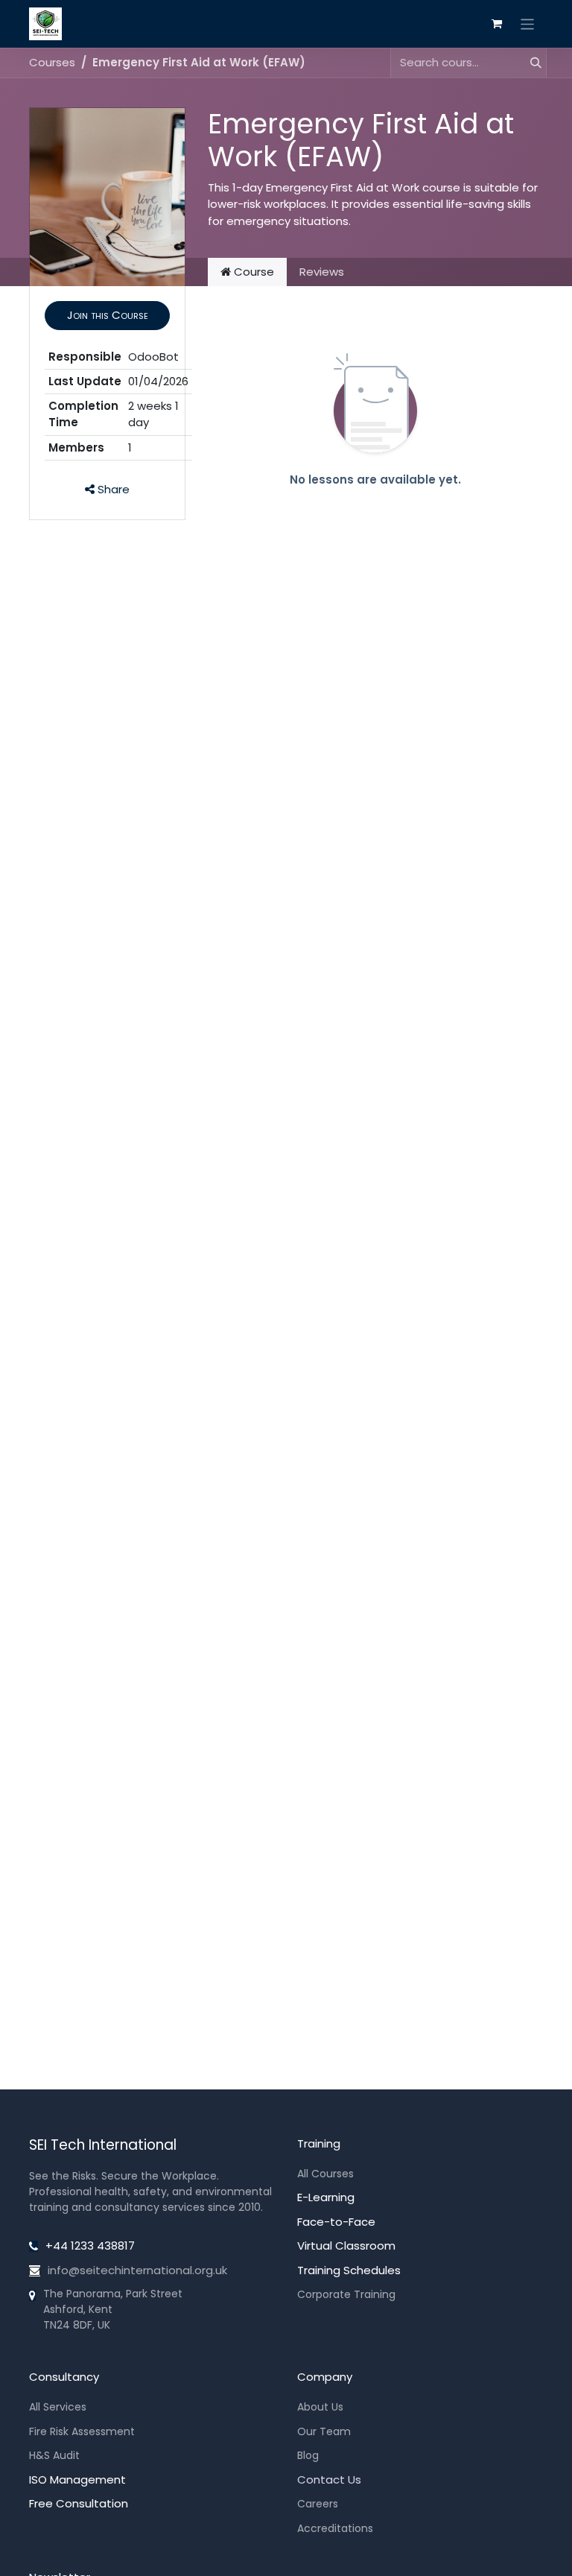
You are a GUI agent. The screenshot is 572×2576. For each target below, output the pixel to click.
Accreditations (335, 2528)
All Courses (325, 2174)
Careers (318, 2504)
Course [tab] (252, 272)
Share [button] (112, 489)
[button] (107, 316)
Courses (52, 62)
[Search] (530, 63)
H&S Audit (54, 2455)
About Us (320, 2407)
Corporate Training (346, 2294)
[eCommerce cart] (497, 24)
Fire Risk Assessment (82, 2431)
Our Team (324, 2431)
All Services (58, 2407)
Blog (308, 2455)
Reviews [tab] (322, 272)
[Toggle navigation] (528, 23)
